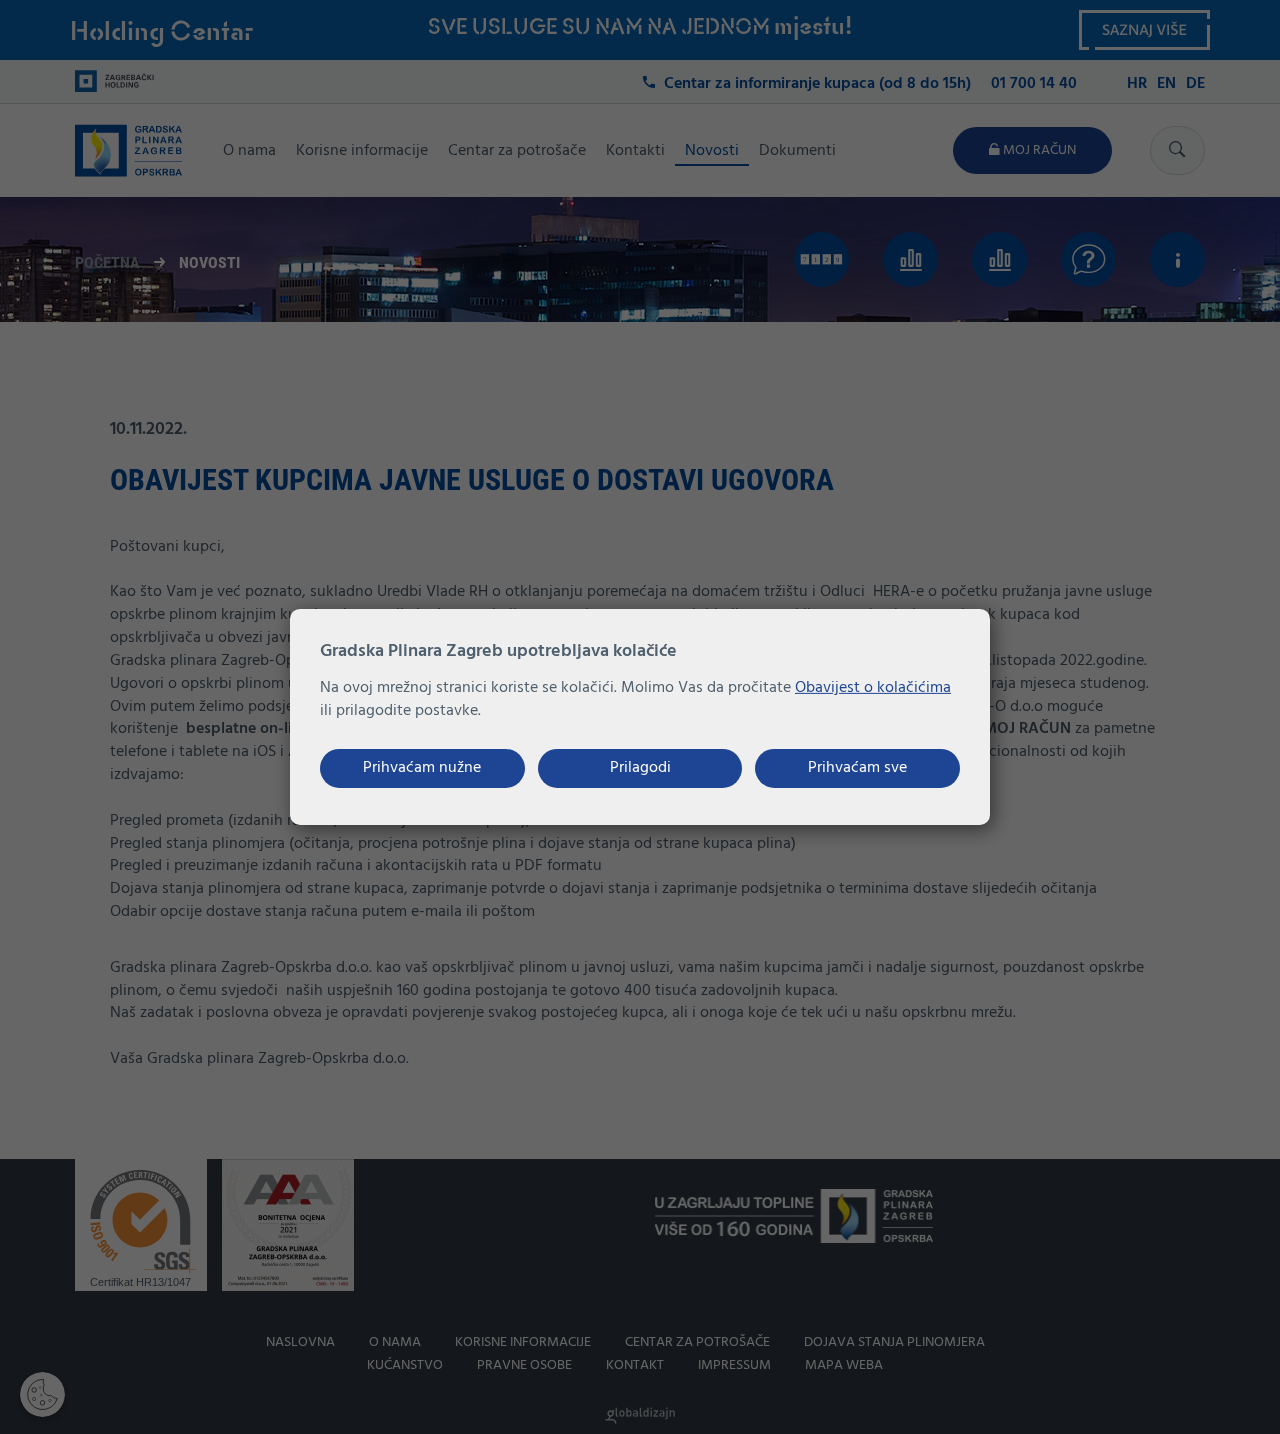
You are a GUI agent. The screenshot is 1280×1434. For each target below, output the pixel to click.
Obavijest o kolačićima (873, 688)
